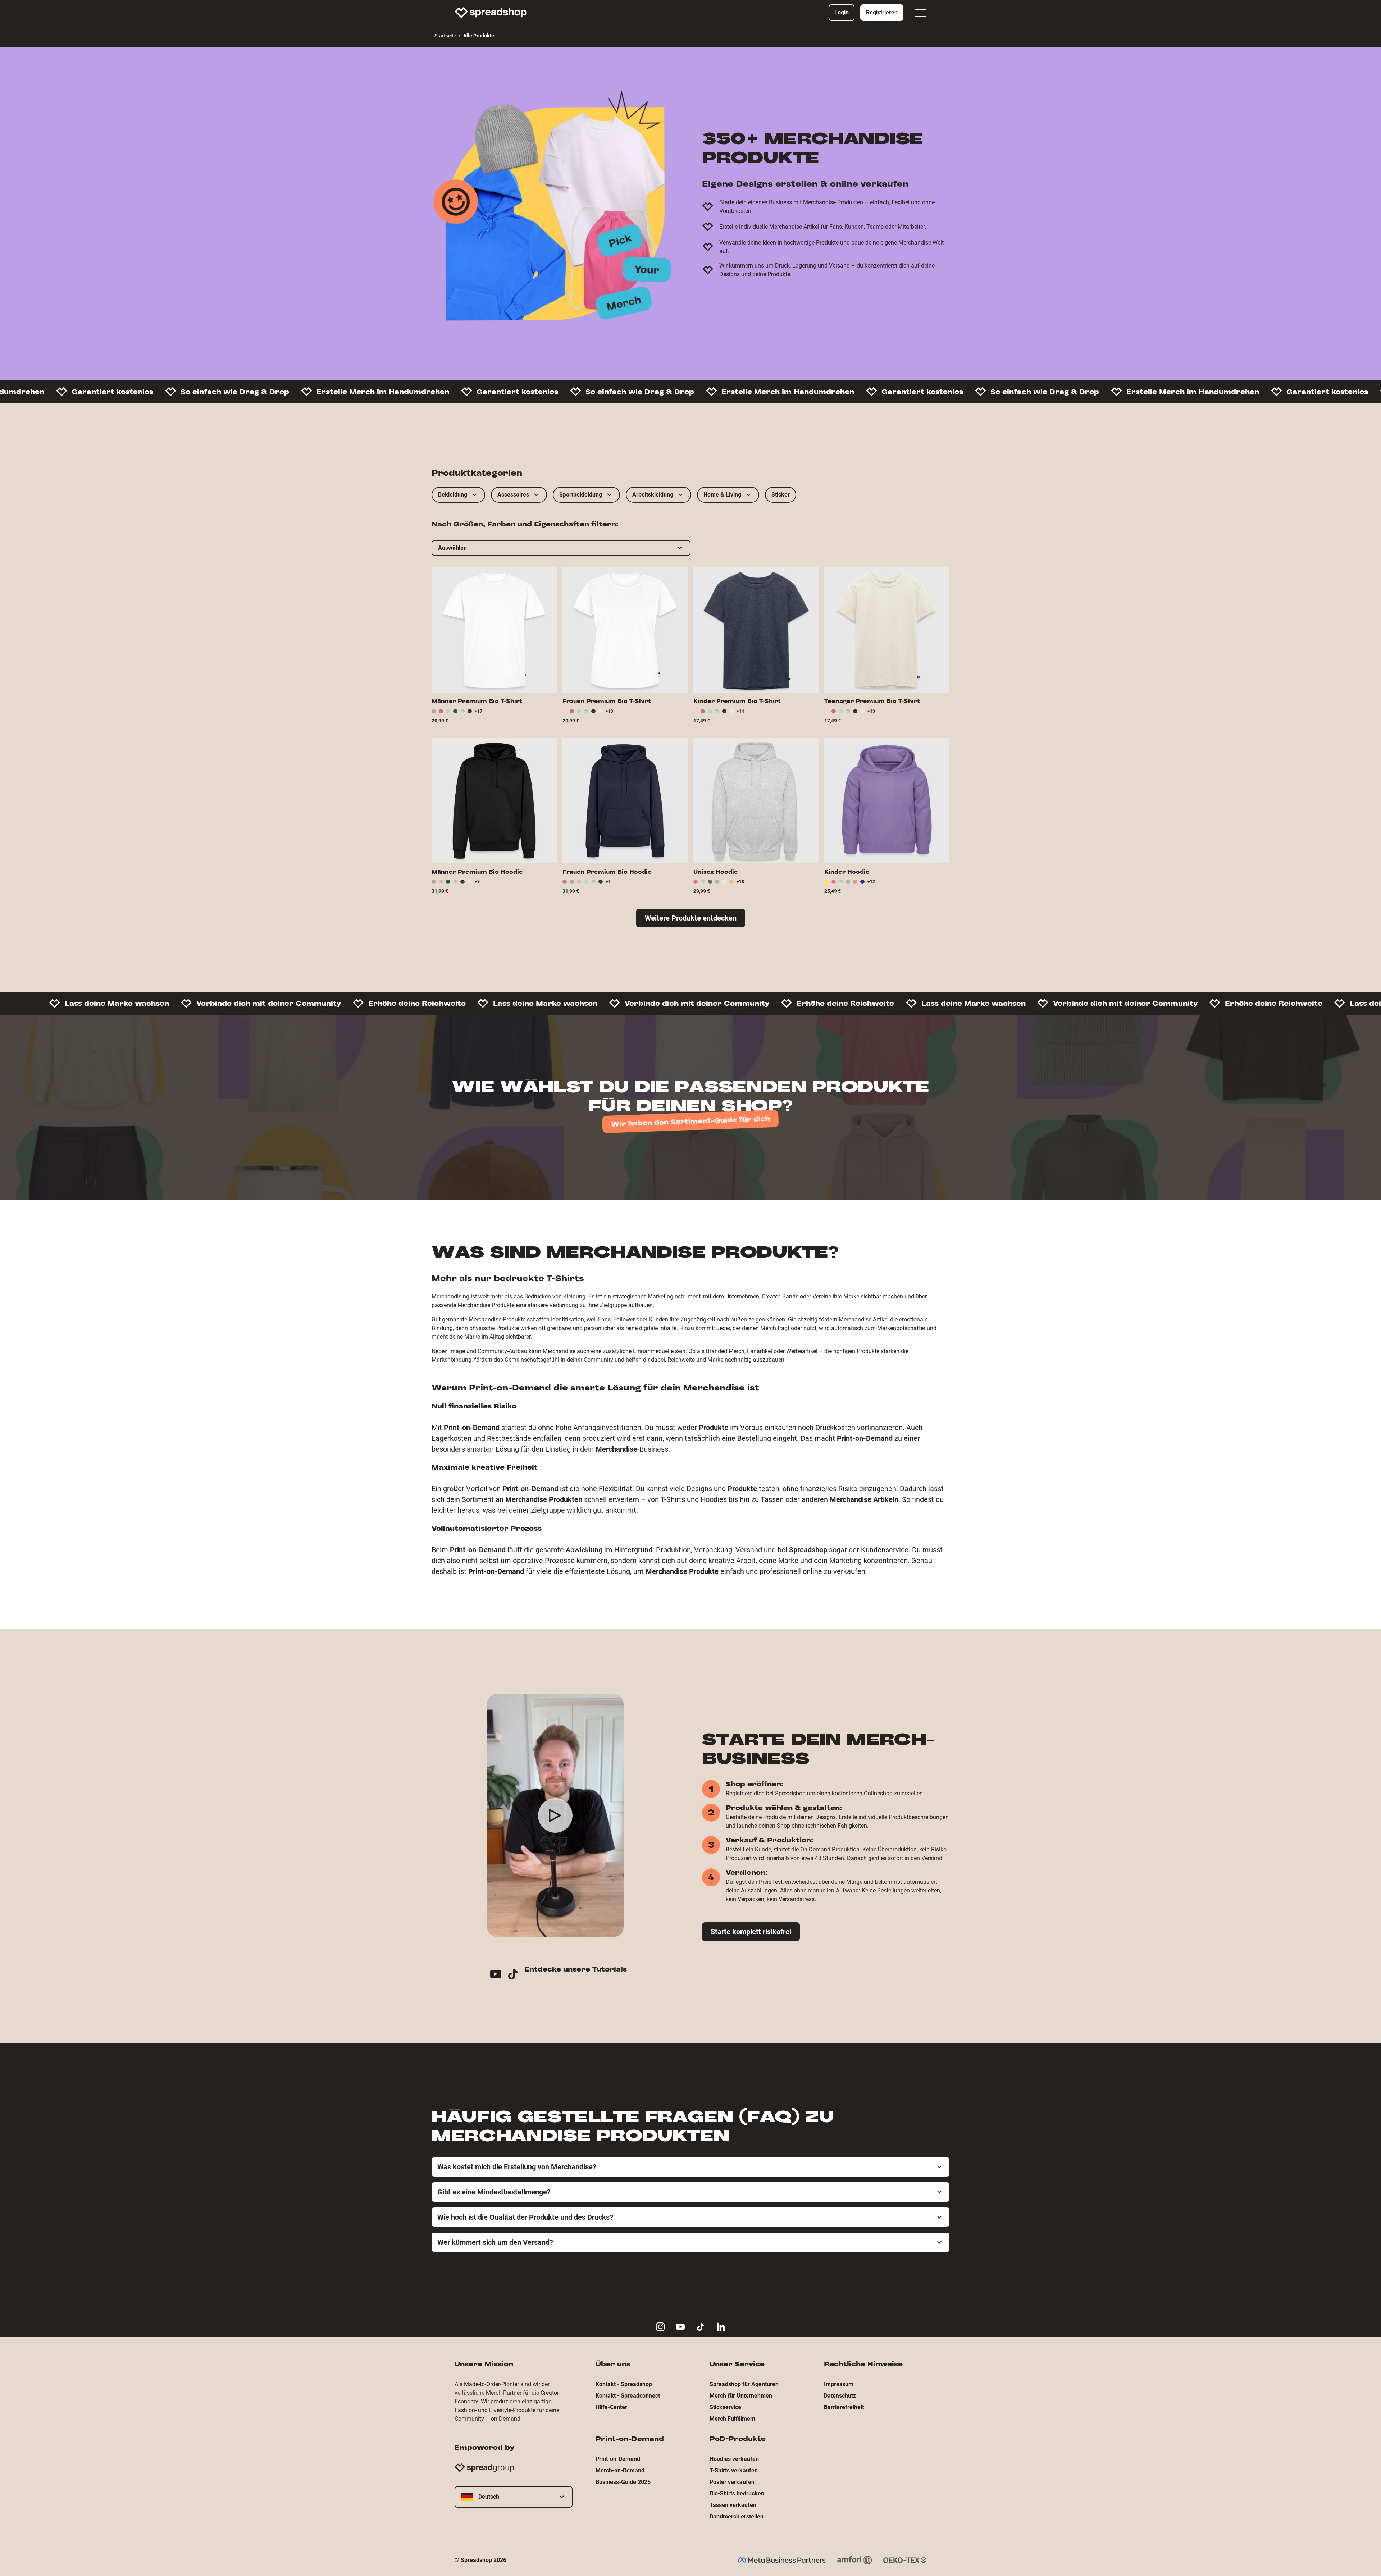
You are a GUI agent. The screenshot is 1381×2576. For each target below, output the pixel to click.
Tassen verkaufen (733, 2505)
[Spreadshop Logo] (491, 13)
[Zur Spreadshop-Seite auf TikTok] (701, 2327)
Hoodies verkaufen (734, 2459)
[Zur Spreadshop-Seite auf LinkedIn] (721, 2327)
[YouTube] (498, 1975)
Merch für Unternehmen (741, 2396)
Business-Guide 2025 (623, 2482)
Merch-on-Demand (620, 2470)
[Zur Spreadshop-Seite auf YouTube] (680, 2327)
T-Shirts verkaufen (734, 2470)
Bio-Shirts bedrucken (737, 2493)
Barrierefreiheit (844, 2407)
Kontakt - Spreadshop (624, 2384)
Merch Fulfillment (732, 2419)
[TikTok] (516, 1975)
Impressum (839, 2384)
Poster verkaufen (732, 2482)
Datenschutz (840, 2396)
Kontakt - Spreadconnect (628, 2396)
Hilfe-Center (611, 2407)
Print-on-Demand (618, 2459)
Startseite (445, 36)
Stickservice (725, 2407)
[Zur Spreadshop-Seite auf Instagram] (660, 2327)
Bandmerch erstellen (737, 2516)
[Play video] (555, 1815)
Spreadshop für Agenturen (744, 2384)
